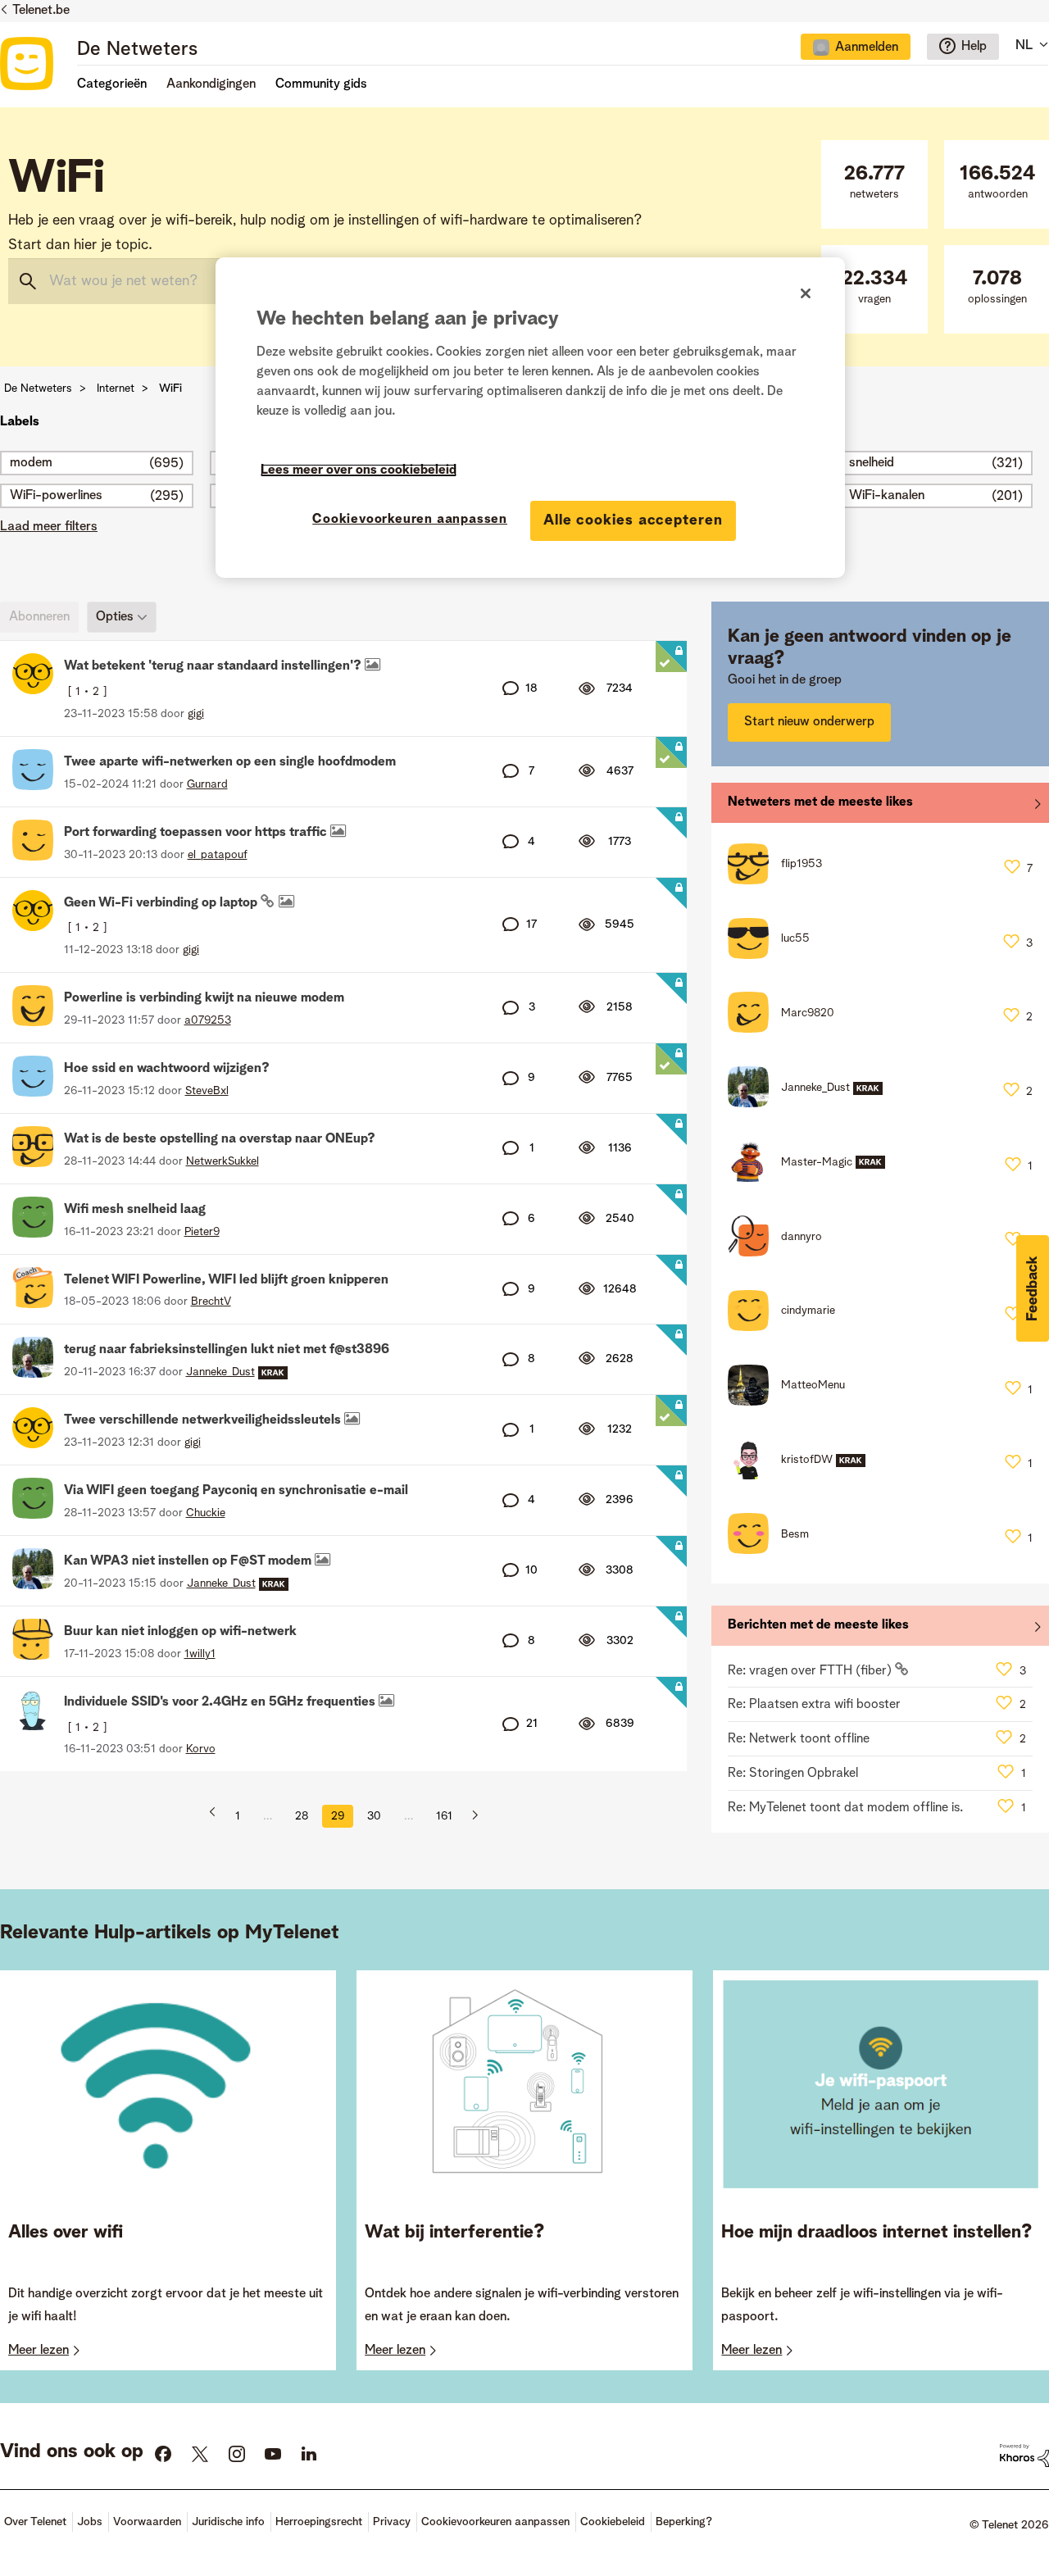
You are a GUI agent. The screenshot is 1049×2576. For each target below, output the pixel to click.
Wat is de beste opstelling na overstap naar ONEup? (220, 1139)
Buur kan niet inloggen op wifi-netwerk (180, 1632)
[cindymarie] (788, 1327)
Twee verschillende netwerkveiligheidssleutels (204, 1420)
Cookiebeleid (613, 2522)
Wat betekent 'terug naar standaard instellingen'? (214, 666)
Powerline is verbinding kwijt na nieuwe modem (204, 998)
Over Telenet (35, 2522)
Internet (116, 388)
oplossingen (997, 287)
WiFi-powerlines (56, 496)
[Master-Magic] (813, 1178)
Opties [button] (115, 617)
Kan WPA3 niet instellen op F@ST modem (189, 1561)
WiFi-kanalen (887, 496)
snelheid (872, 463)
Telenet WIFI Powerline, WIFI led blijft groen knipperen (226, 1280)
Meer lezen (39, 2351)
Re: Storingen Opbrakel (793, 1774)
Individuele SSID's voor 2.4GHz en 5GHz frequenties (221, 1702)
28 (302, 1816)
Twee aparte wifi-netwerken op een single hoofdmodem (230, 762)
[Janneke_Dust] (811, 1103)
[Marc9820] (787, 1029)
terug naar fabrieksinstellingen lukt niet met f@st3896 (227, 1350)
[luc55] (775, 955)
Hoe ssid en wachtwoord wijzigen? (167, 1069)
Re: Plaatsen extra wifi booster (814, 1705)
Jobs (90, 2522)
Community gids (321, 84)
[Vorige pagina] (218, 1816)
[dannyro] (781, 1252)
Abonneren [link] (39, 617)
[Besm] (774, 1550)
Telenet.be (41, 11)
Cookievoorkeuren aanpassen (410, 520)
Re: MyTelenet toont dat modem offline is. (845, 1808)
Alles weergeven (880, 806)
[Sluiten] (806, 293)
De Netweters (137, 50)
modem (31, 463)
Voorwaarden (147, 2522)
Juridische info (228, 2522)
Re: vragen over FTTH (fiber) (811, 1671)
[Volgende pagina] (469, 1816)
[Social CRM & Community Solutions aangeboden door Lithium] (1024, 2456)
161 (444, 1816)
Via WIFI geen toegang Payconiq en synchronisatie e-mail (236, 1491)
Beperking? (684, 2522)
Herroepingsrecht (319, 2522)
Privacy (392, 2522)
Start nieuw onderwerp (809, 722)
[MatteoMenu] (792, 1402)
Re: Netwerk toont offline (799, 1739)
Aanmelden (867, 48)
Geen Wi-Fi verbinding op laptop (162, 903)
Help (974, 47)
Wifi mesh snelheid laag (135, 1210)
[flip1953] (781, 880)
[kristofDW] (803, 1475)
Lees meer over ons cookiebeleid (359, 470)
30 (374, 1816)
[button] (1033, 1288)
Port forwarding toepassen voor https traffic (197, 833)
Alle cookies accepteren (633, 520)
